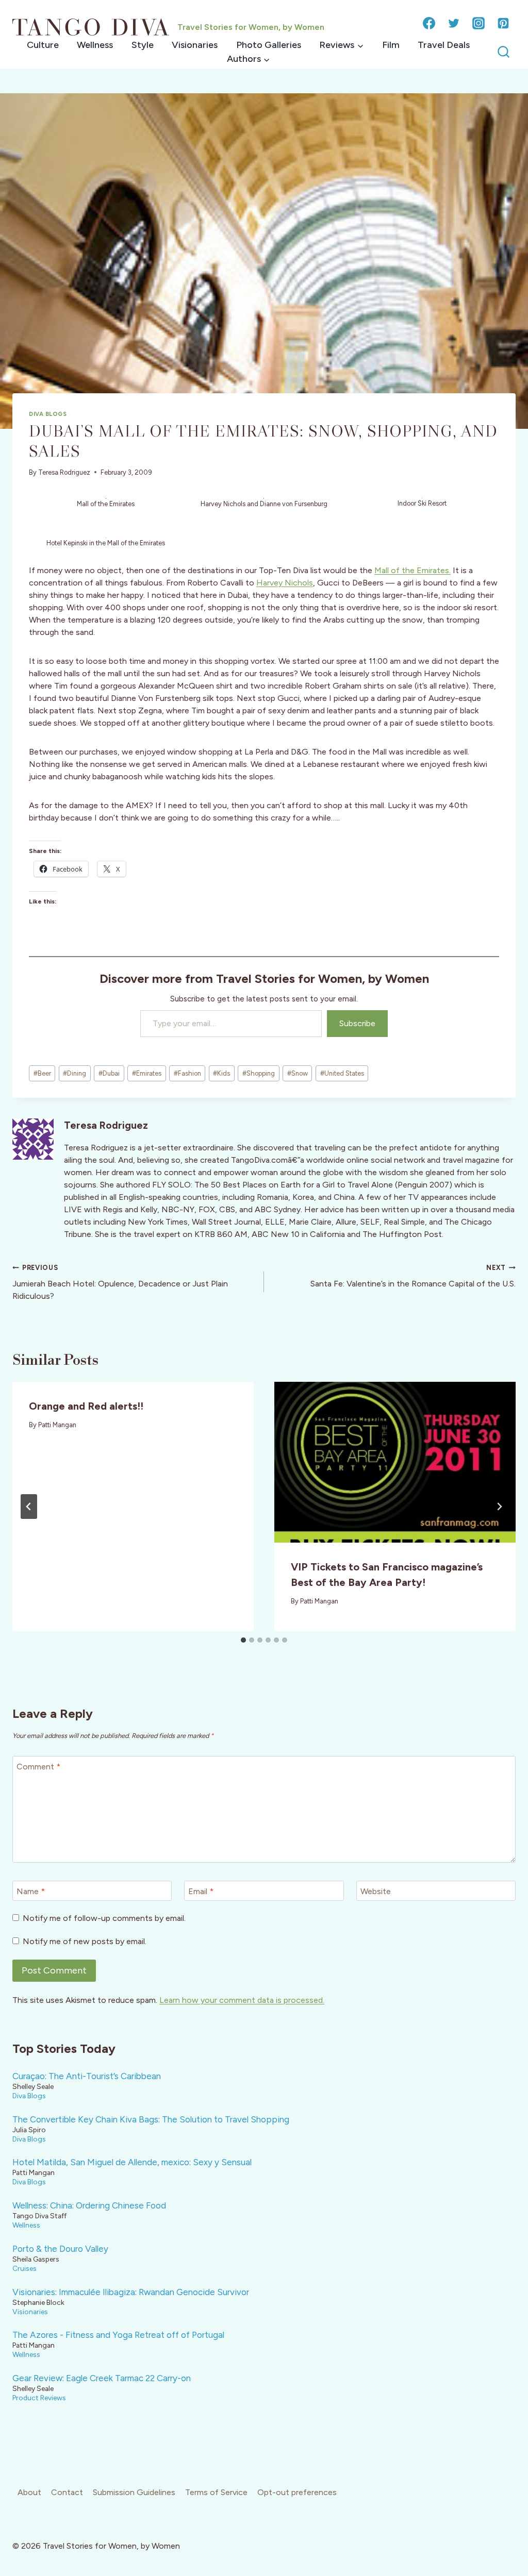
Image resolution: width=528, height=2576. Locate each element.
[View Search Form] (504, 52)
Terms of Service (216, 2492)
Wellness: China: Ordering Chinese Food (89, 2205)
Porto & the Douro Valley (60, 2249)
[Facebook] (429, 23)
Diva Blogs (48, 414)
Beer (42, 1073)
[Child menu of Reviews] (341, 45)
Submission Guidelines (134, 2492)
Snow (298, 1073)
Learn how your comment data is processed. (242, 2000)
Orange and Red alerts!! (86, 1406)
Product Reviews (39, 2398)
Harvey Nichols (285, 583)
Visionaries (195, 45)
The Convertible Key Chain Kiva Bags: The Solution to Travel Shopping (151, 2119)
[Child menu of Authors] (248, 59)
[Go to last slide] (29, 1507)
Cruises (24, 2268)
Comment (38, 1767)
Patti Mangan (57, 1425)
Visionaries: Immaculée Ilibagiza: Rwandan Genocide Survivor (131, 2292)
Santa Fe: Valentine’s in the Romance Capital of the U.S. (413, 1276)
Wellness (95, 45)
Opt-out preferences (297, 2492)
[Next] (499, 1507)
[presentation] (395, 1462)
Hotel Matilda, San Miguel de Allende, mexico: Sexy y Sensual (132, 2162)
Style (143, 45)
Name (31, 1891)
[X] (454, 23)
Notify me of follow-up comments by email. (104, 1918)
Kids (221, 1073)
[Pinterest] (503, 23)
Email (201, 1891)
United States (342, 1073)
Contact (67, 2492)
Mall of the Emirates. (412, 570)
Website (376, 1891)
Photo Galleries (269, 45)
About (29, 2492)
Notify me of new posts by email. (85, 1941)
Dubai (109, 1073)
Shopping (259, 1073)
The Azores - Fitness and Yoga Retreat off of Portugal (118, 2335)
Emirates (147, 1073)
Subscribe (357, 1023)
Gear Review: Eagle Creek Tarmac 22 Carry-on (102, 2378)
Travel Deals (444, 45)
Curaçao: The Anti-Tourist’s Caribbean (87, 2076)
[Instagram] (478, 23)
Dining (75, 1073)
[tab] (243, 1640)
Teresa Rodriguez (64, 472)
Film (391, 45)
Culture (43, 45)
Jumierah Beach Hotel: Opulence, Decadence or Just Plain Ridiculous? (120, 1282)
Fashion (187, 1073)
